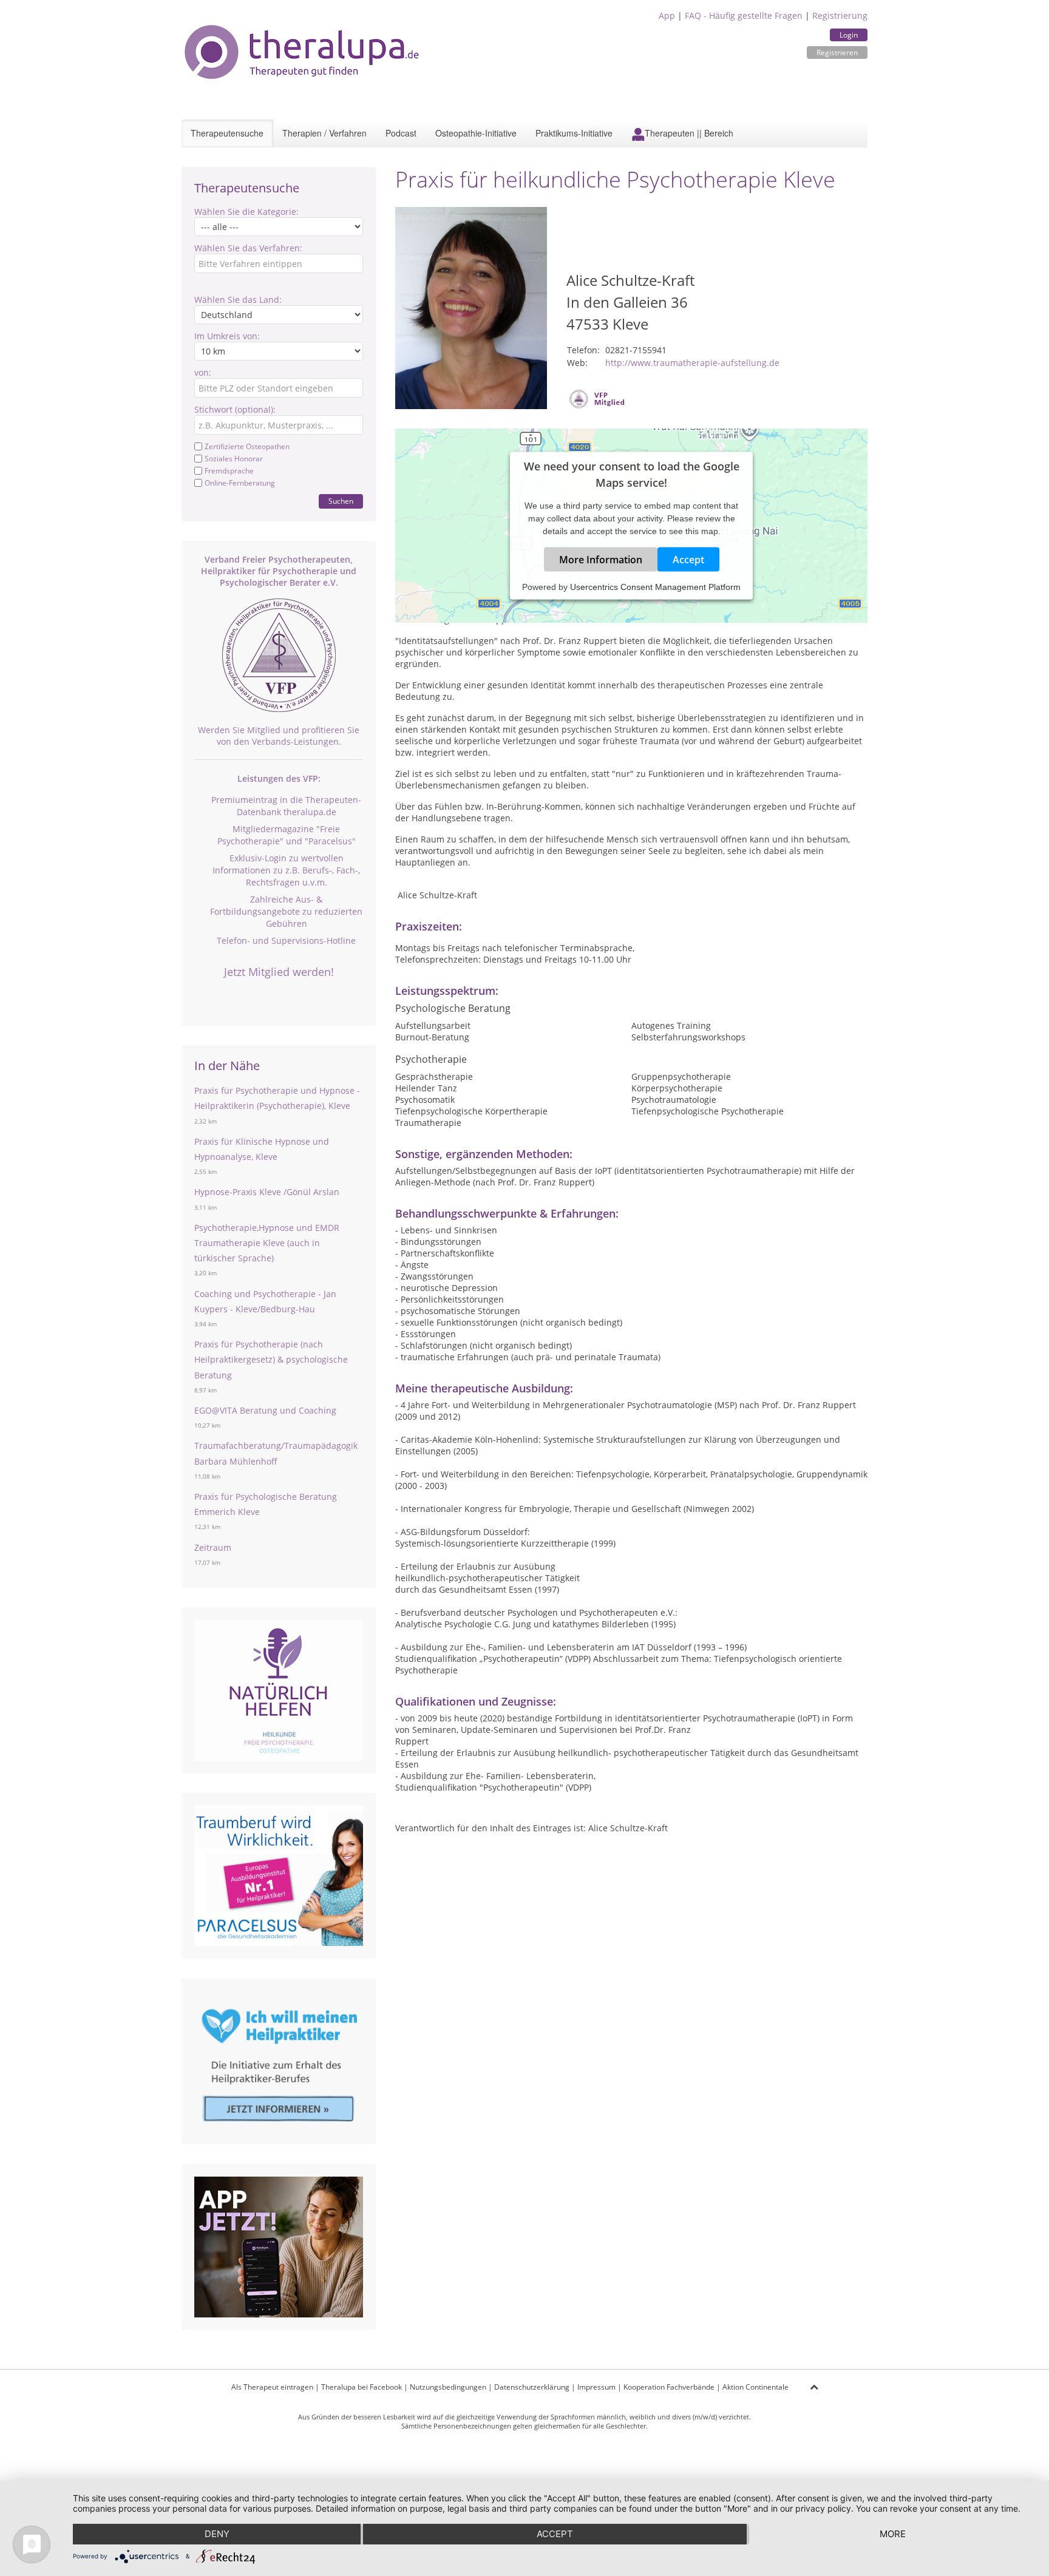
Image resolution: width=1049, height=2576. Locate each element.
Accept (688, 559)
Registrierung (840, 15)
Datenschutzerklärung (532, 2387)
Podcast (401, 133)
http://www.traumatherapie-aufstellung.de (692, 363)
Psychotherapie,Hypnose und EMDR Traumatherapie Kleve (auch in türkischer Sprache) (267, 1243)
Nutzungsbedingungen (448, 2387)
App (667, 15)
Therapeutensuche (227, 133)
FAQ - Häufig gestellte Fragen (744, 15)
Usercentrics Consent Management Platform (655, 586)
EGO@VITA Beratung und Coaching (265, 1410)
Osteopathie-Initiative (476, 133)
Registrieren (837, 53)
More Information (601, 559)
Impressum (596, 2387)
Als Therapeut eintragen (272, 2387)
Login (849, 35)
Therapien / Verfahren (324, 133)
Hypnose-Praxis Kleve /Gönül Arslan (267, 1192)
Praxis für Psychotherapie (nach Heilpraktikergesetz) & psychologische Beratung (271, 1359)
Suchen (341, 501)
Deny (217, 2534)
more (893, 2534)
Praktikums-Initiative (574, 133)
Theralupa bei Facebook (362, 2387)
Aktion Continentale (755, 2387)
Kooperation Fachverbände (669, 2387)
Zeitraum (213, 1547)
